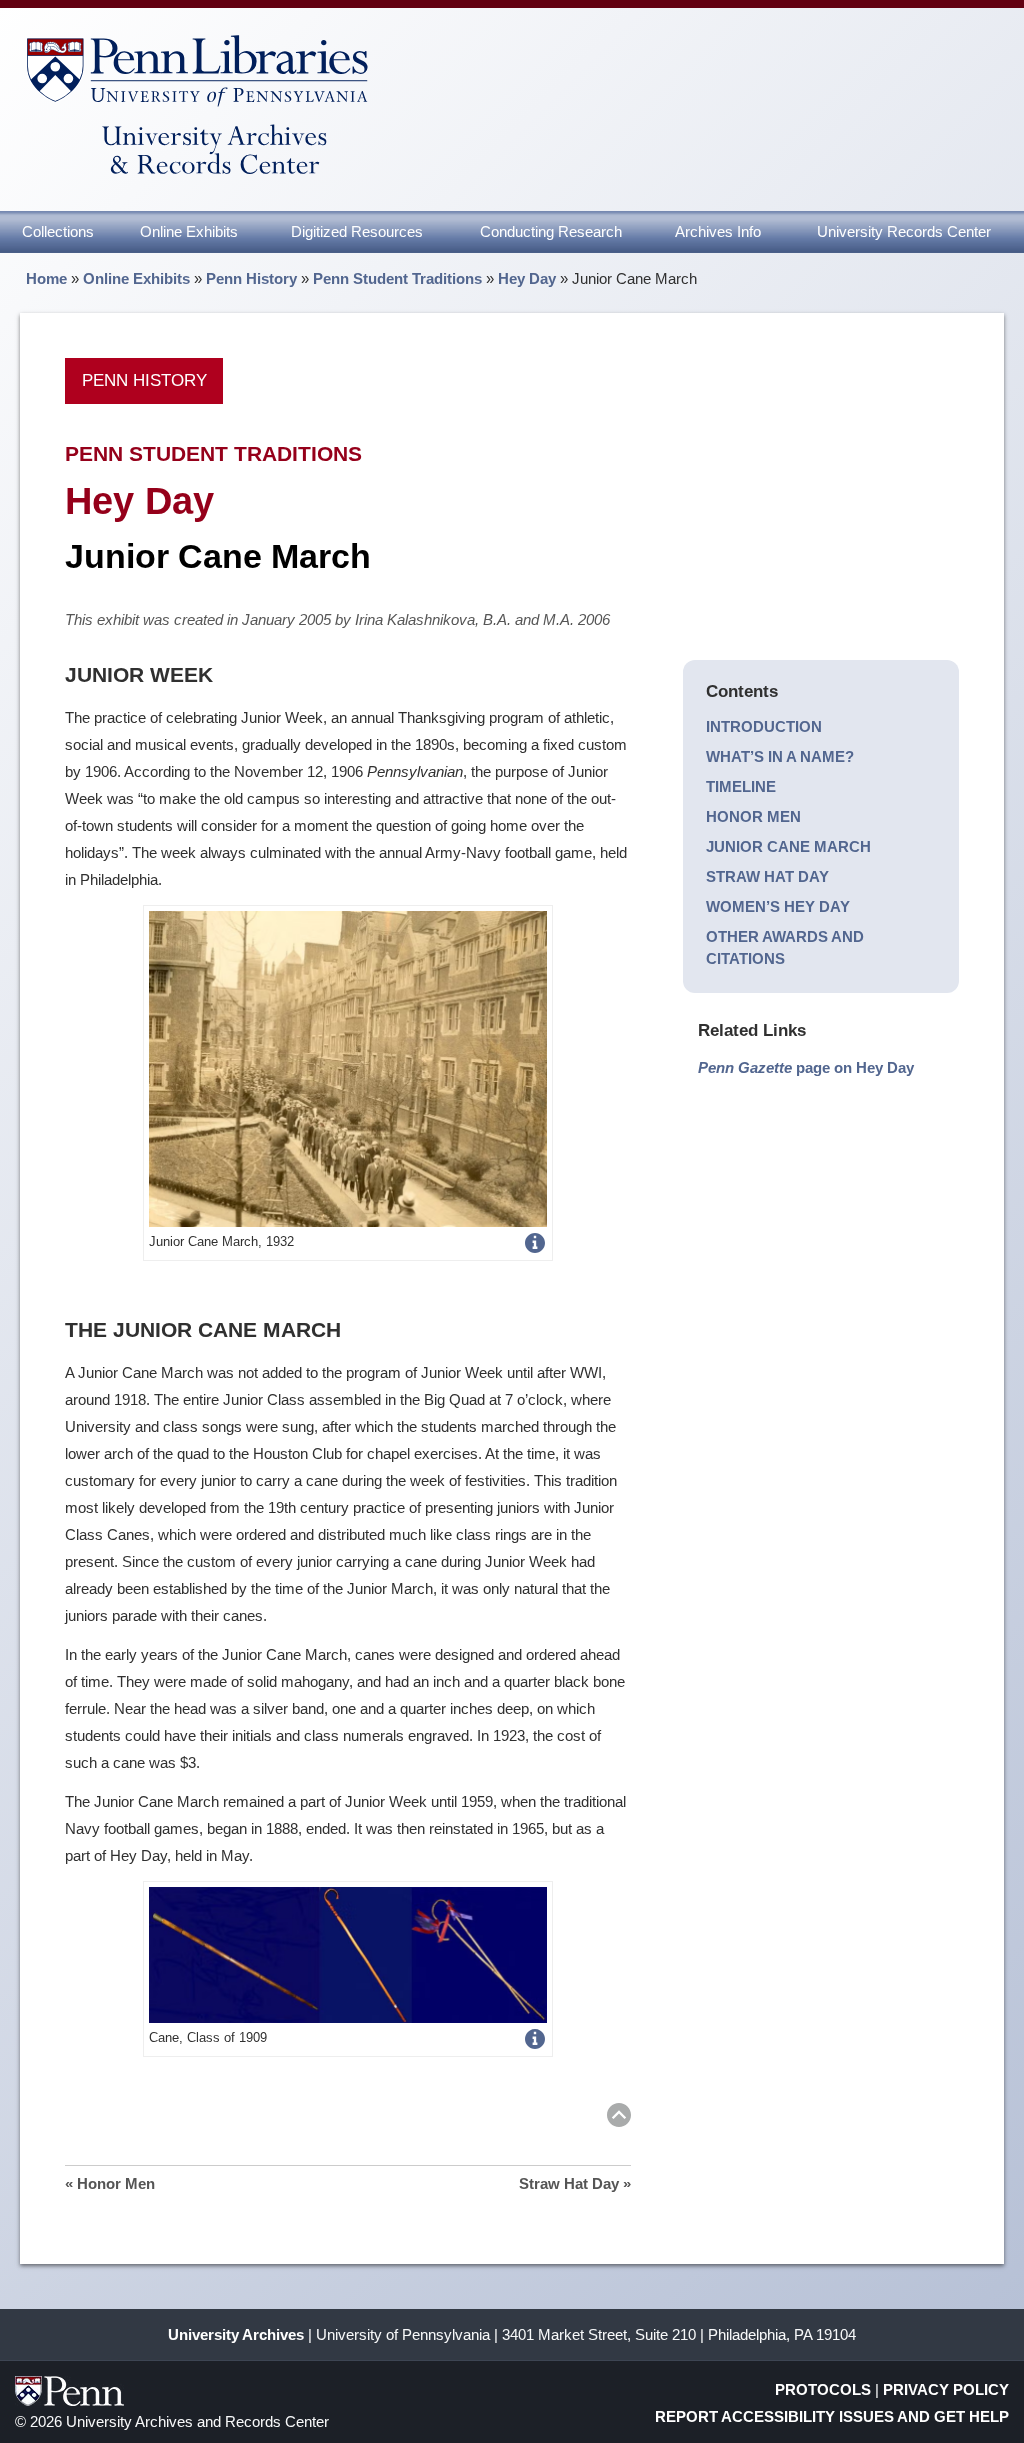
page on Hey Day (806, 1067)
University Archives (236, 2334)
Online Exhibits (189, 231)
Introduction (764, 726)
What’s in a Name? (780, 756)
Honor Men (753, 816)
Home (46, 278)
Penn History (251, 278)
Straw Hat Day (767, 876)
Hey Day (527, 278)
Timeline (741, 786)
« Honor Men (110, 2183)
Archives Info (718, 231)
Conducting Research (551, 231)
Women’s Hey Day (778, 906)
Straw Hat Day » (575, 2183)
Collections (58, 231)
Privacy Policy (946, 2389)
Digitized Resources (357, 231)
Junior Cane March (788, 846)
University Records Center (904, 231)
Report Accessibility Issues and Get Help (832, 2416)
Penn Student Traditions (397, 278)
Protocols (823, 2389)
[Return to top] (619, 2118)
